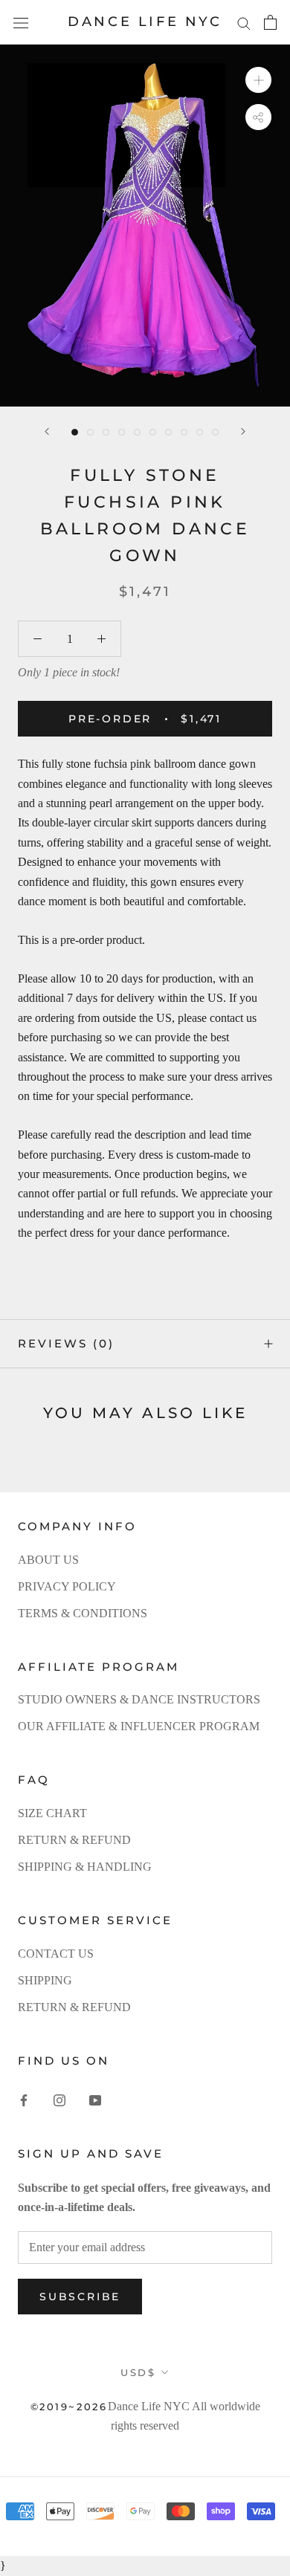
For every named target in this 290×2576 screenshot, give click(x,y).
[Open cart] (270, 22)
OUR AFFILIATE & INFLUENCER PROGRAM (139, 1726)
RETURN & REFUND (74, 1840)
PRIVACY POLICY (67, 1586)
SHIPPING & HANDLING (85, 1867)
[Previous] (47, 431)
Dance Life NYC (149, 2406)
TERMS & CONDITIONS (83, 1613)
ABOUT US (48, 1560)
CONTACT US (56, 1954)
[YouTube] (95, 2100)
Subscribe (80, 2297)
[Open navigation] (21, 22)
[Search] (244, 22)
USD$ (138, 2372)
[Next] (243, 431)
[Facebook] (24, 2100)
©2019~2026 (69, 2407)
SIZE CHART (52, 1813)
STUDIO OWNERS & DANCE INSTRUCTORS (139, 1699)
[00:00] (145, 226)
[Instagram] (59, 2100)
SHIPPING (45, 1980)
